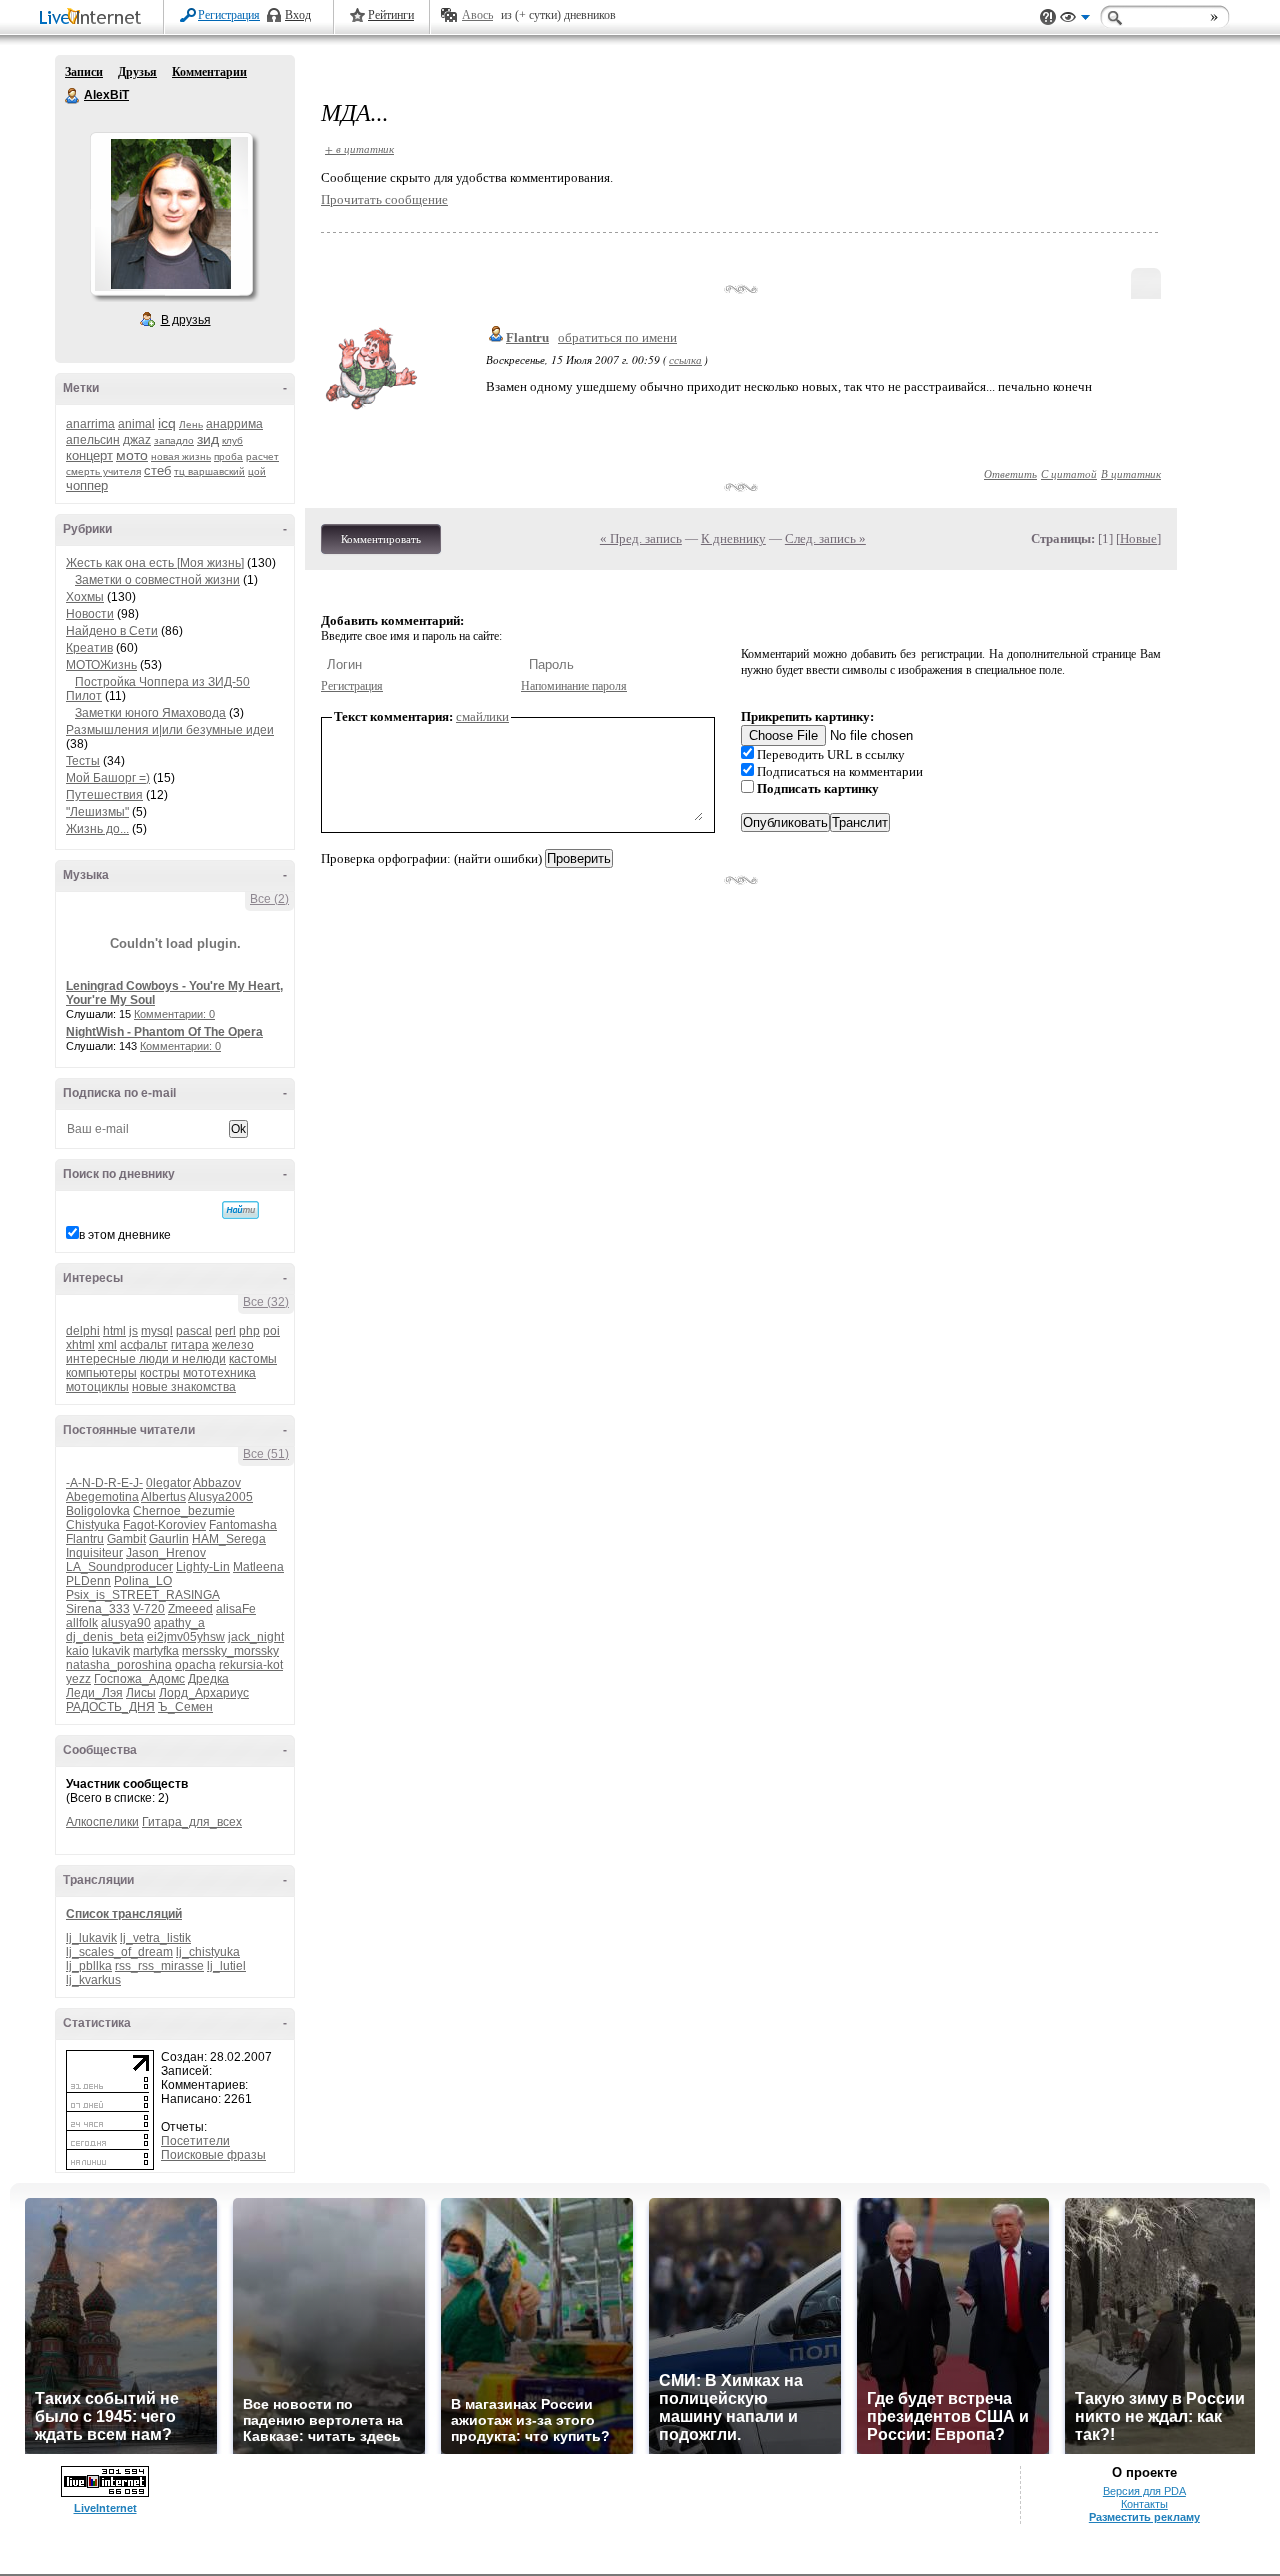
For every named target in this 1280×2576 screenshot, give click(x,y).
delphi (83, 1331)
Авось (477, 15)
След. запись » (825, 538)
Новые (1138, 538)
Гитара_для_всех (192, 1822)
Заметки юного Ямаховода (150, 713)
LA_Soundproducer (119, 1567)
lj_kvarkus (93, 1980)
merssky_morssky (230, 1651)
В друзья (186, 320)
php (249, 1331)
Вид (1075, 20)
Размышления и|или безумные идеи (170, 730)
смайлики (482, 716)
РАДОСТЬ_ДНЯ (110, 1707)
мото (132, 455)
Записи (84, 72)
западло (174, 440)
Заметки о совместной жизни (157, 580)
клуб (232, 440)
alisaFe (236, 1609)
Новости (90, 614)
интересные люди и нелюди (146, 1359)
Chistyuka (93, 1525)
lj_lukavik (91, 1938)
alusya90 (126, 1623)
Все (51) (266, 1454)
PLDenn (88, 1581)
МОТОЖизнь (101, 665)
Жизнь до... (97, 829)
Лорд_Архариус (204, 1693)
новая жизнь (181, 456)
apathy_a (179, 1623)
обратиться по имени (617, 337)
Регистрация (229, 15)
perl (225, 1331)
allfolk (82, 1623)
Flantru (85, 1539)
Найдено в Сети (112, 631)
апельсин (93, 440)
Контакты (1144, 2504)
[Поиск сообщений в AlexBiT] (240, 1210)
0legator (168, 1483)
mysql (157, 1331)
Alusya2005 (220, 1497)
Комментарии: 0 (174, 1014)
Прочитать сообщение (384, 199)
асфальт (144, 1345)
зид (208, 439)
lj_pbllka (89, 1966)
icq (167, 423)
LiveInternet (94, 18)
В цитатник (1131, 473)
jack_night (256, 1637)
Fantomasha (243, 1525)
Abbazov (217, 1483)
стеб (157, 470)
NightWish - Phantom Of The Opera (164, 1032)
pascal (194, 1331)
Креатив (89, 648)
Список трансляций (124, 1914)
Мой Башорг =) (108, 778)
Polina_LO (143, 1581)
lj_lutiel (226, 1966)
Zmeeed (190, 1609)
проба (228, 456)
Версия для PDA (1144, 2491)
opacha (195, 1665)
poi (271, 1331)
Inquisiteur (94, 1553)
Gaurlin (169, 1539)
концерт (89, 455)
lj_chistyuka (208, 1952)
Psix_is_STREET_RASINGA (142, 1595)
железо (233, 1345)
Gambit (126, 1539)
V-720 (149, 1609)
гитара (190, 1345)
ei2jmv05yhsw (186, 1637)
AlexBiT (73, 96)
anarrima (90, 424)
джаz (137, 440)
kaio (77, 1651)
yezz (78, 1679)
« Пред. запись (641, 538)
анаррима (234, 424)
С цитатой (1069, 473)
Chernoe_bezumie (184, 1511)
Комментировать (381, 539)
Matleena (258, 1567)
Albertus (163, 1497)
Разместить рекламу (1144, 2517)
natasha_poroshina (119, 1665)
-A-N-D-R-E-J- (104, 1483)
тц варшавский (209, 471)
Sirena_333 (98, 1609)
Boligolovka (98, 1511)
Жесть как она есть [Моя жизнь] (155, 563)
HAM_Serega (229, 1539)
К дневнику (733, 538)
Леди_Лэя (94, 1693)
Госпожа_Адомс (139, 1679)
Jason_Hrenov (166, 1553)
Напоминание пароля (574, 686)
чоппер (87, 485)
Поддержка (1048, 17)
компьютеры (101, 1373)
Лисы (141, 1693)
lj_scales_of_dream (119, 1952)
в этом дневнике (125, 1235)
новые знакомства (184, 1387)
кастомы (253, 1359)
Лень (191, 424)
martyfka (156, 1651)
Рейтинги (391, 15)
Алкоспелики (102, 1822)
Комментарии (209, 72)
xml (107, 1345)
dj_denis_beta (105, 1637)
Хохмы (85, 597)
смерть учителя (103, 471)
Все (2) (269, 899)
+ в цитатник (359, 148)
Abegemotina (102, 1497)
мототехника (219, 1373)
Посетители (195, 2141)
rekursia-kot (251, 1665)
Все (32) (266, 1302)
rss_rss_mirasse (159, 1966)
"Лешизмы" (97, 812)
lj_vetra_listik (155, 1938)
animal (136, 424)
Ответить (1010, 473)
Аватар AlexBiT (171, 214)
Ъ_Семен (185, 1707)
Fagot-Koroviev (164, 1525)
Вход (298, 15)
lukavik (111, 1651)
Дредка (208, 1679)
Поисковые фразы (213, 2155)
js (133, 1331)
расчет (262, 456)
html (114, 1331)
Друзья (137, 72)
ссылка (685, 359)
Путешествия (104, 795)
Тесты (83, 761)
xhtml (80, 1345)
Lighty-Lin (203, 1567)
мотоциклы (97, 1387)
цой (257, 471)
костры (160, 1373)
